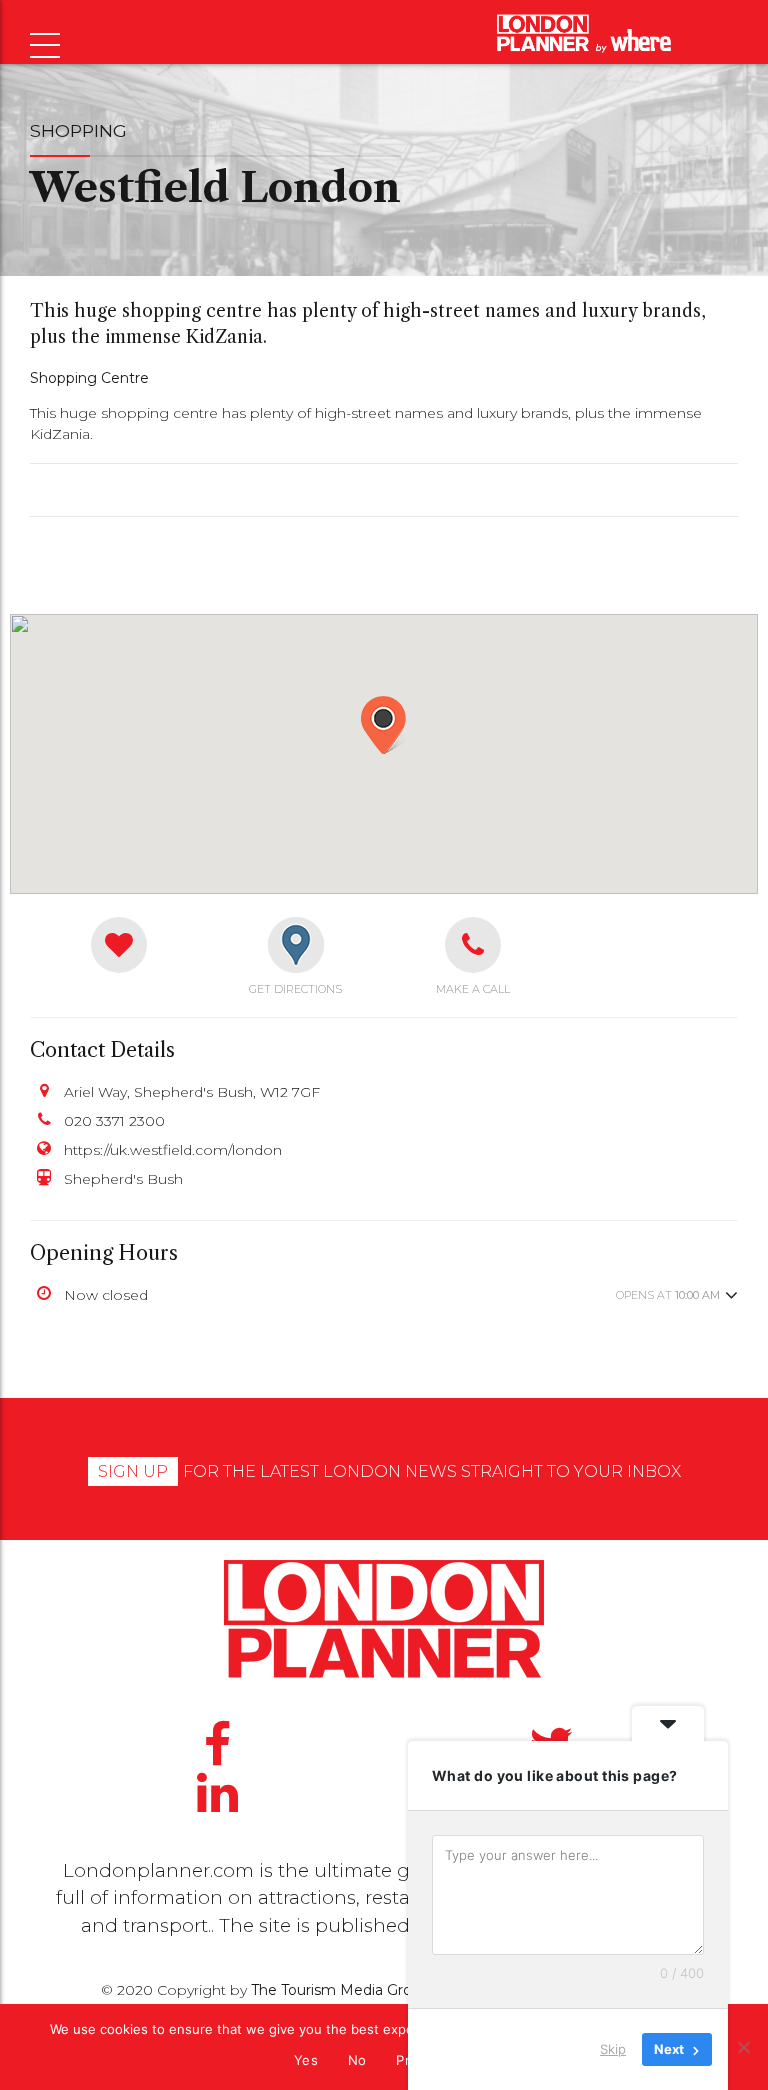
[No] (743, 2047)
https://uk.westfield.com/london (173, 1150)
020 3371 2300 (114, 1121)
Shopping (78, 130)
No (357, 2060)
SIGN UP (133, 1471)
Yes (306, 2060)
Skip (613, 2049)
